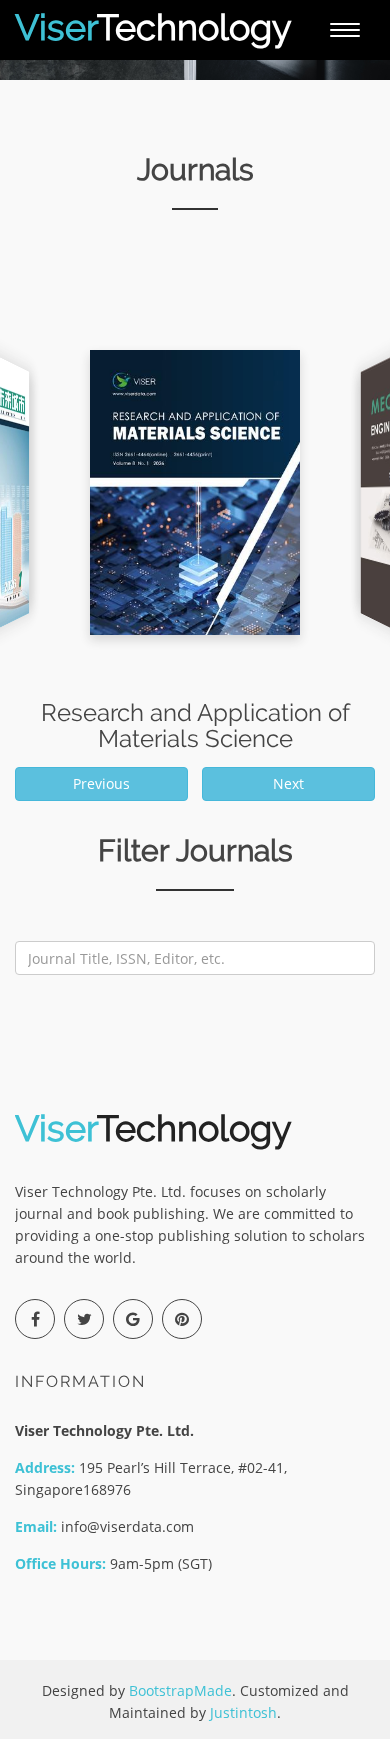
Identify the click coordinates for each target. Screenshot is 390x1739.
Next (288, 783)
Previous (101, 783)
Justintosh (243, 1712)
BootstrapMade (180, 1690)
